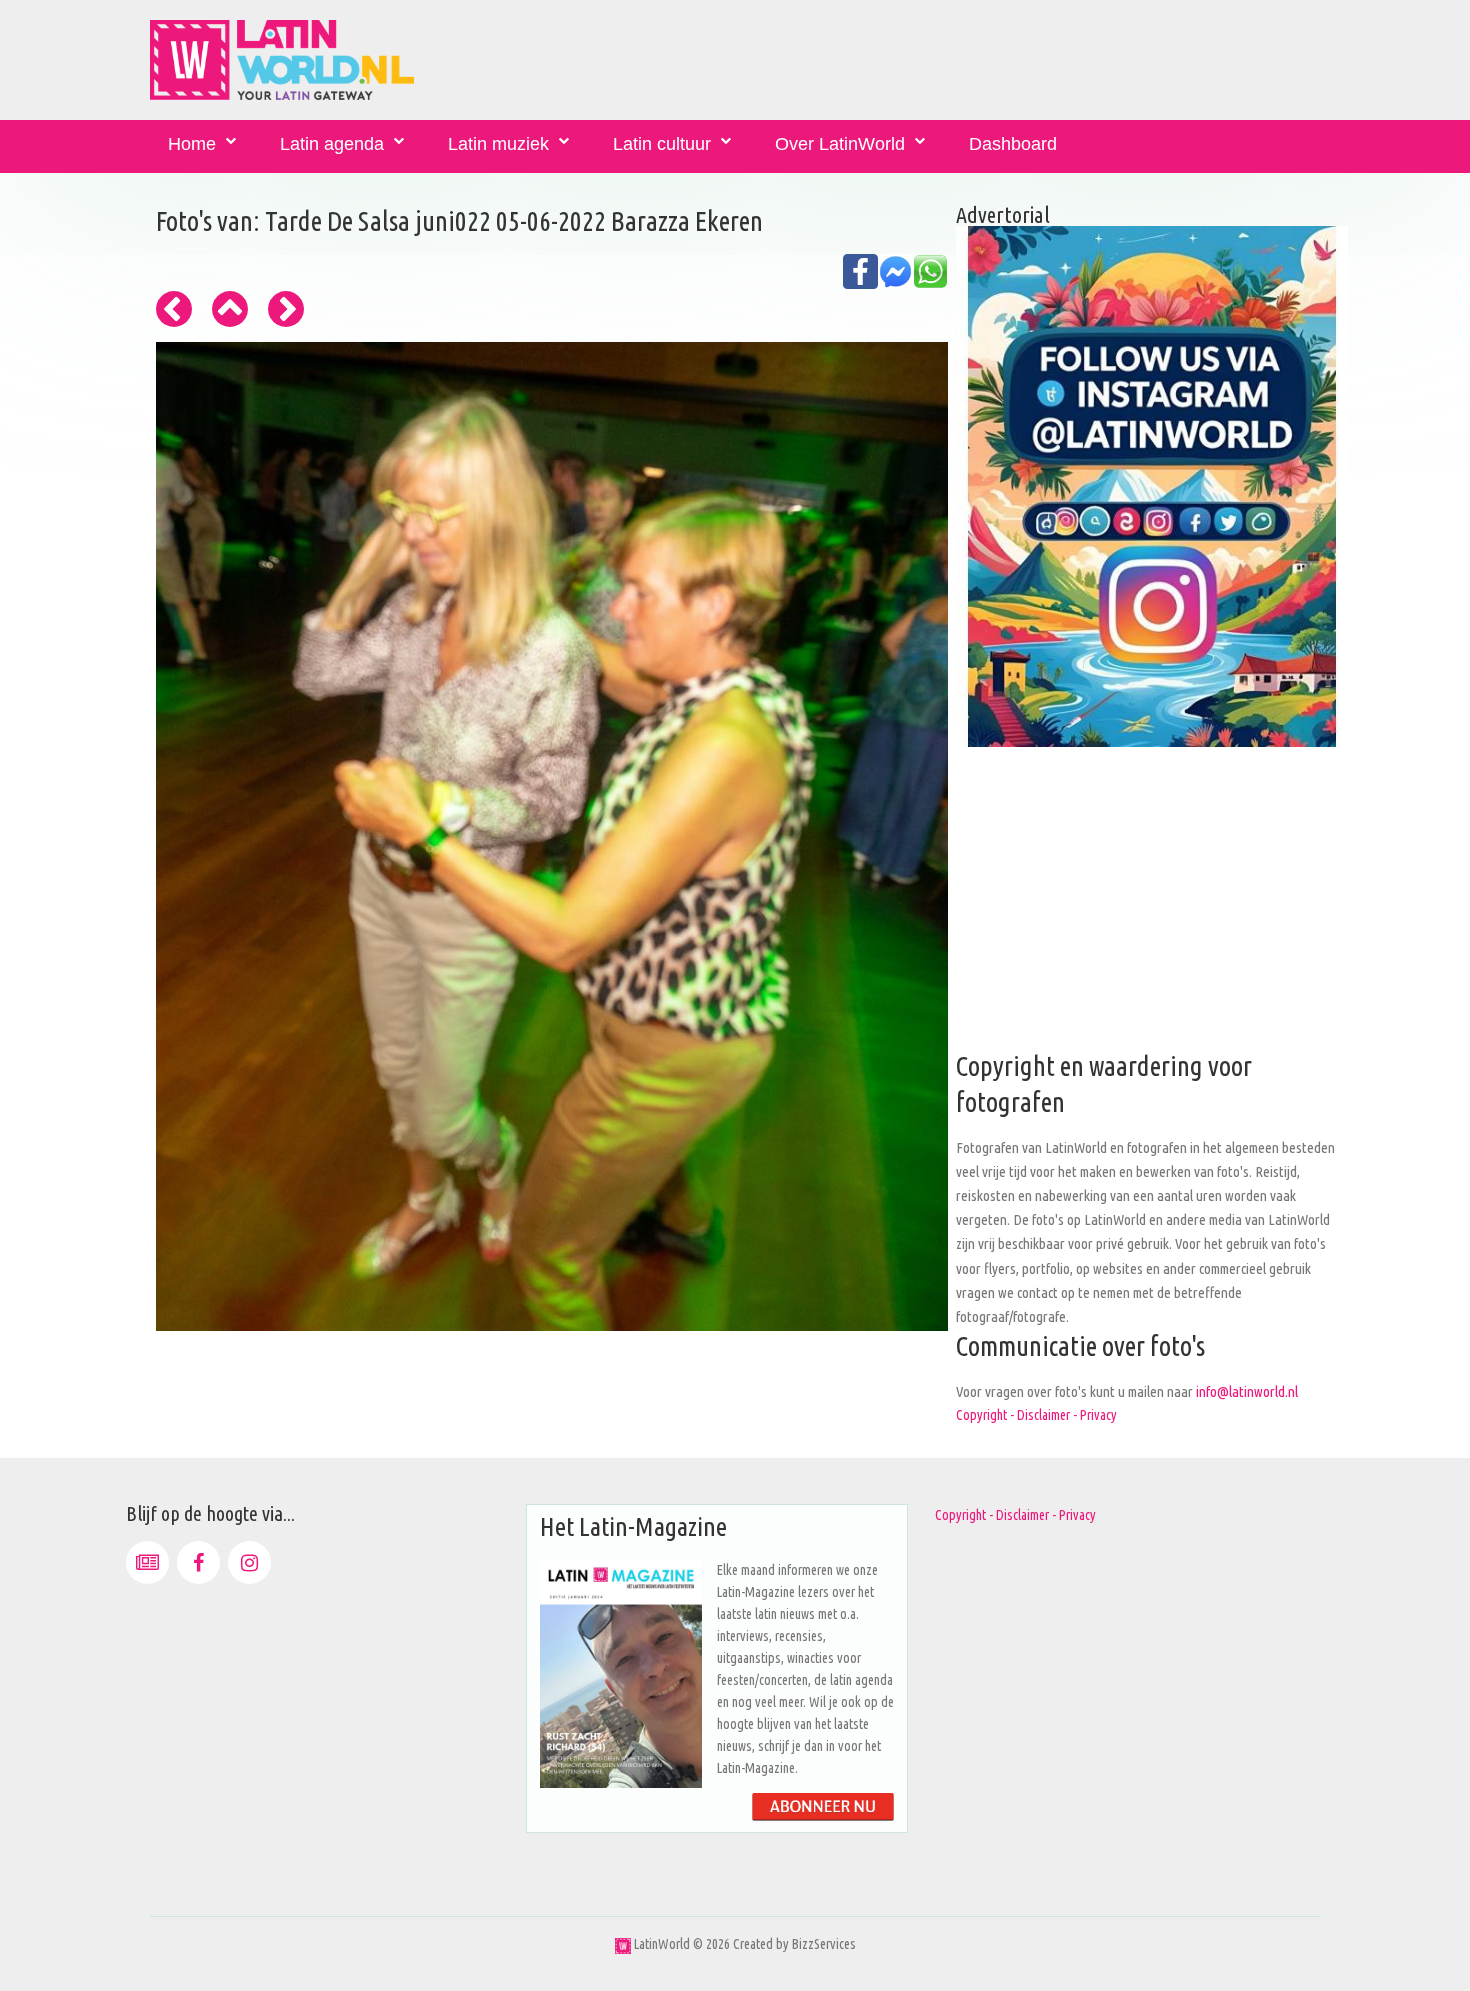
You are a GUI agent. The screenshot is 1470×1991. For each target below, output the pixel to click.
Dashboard (1013, 144)
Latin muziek (498, 144)
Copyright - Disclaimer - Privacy (1036, 1415)
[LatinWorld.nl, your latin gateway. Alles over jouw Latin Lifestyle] (623, 1944)
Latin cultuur (662, 144)
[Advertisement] (1152, 909)
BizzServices (824, 1944)
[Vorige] (174, 309)
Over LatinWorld (840, 144)
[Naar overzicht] (230, 309)
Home (192, 144)
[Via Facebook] (198, 1562)
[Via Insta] (249, 1562)
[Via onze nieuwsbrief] (147, 1562)
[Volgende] (286, 309)
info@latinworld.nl (1247, 1391)
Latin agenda (332, 144)
